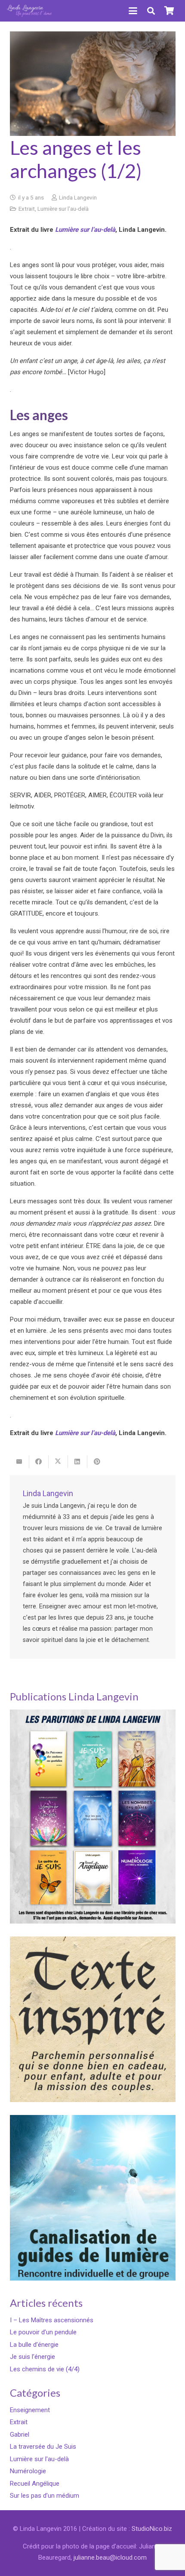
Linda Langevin (78, 197)
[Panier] (169, 11)
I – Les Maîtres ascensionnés (52, 2320)
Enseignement (30, 2410)
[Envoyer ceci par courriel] (20, 1462)
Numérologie (28, 2471)
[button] (133, 11)
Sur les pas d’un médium (45, 2496)
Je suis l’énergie (32, 2357)
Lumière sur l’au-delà (85, 230)
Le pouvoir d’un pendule (43, 2332)
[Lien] (30, 11)
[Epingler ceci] (97, 1462)
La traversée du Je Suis (43, 2447)
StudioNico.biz (152, 2529)
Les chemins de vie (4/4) (45, 2369)
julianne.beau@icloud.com (110, 2558)
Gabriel (20, 2435)
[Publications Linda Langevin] (93, 1817)
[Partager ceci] (39, 1462)
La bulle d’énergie (34, 2345)
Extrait (27, 209)
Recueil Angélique (35, 2484)
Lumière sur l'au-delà (63, 209)
